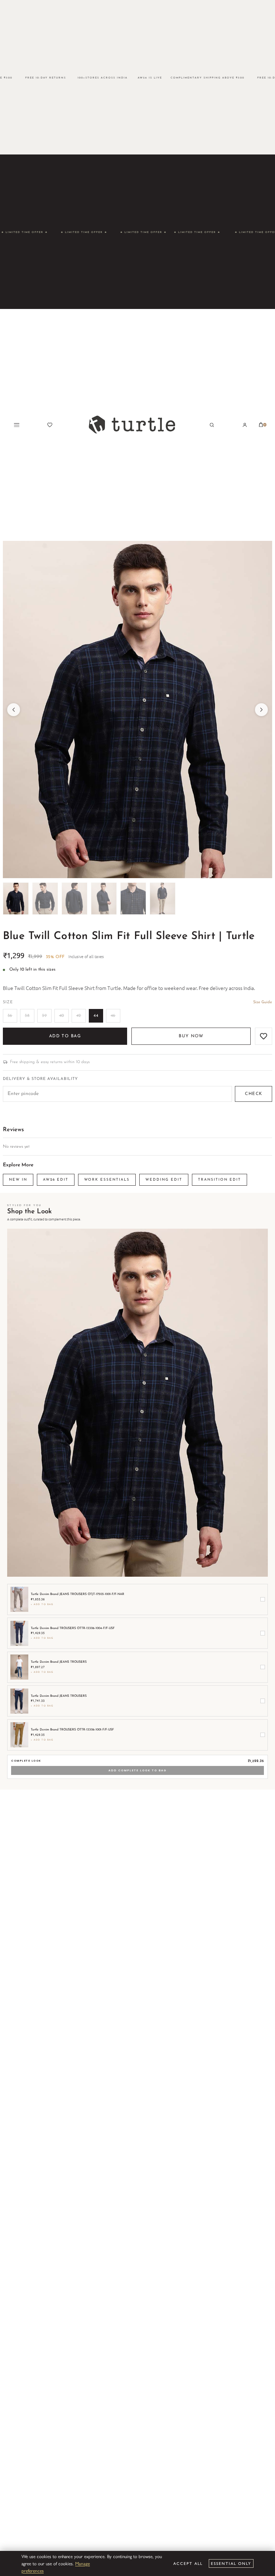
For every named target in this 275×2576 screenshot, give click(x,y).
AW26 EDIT (56, 1180)
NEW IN (18, 1180)
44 (96, 1016)
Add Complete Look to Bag (137, 1770)
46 (113, 1016)
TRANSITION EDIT (219, 1180)
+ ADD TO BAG (42, 1604)
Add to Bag (65, 1036)
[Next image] (261, 710)
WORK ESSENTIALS (107, 1180)
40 (62, 1016)
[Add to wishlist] (264, 1036)
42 (79, 1016)
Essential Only (231, 2563)
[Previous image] (14, 710)
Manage (83, 2563)
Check (254, 1094)
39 (44, 1016)
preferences (33, 2570)
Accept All (188, 2563)
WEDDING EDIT (164, 1180)
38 (27, 1016)
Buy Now (191, 1036)
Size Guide (263, 1002)
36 (10, 1016)
